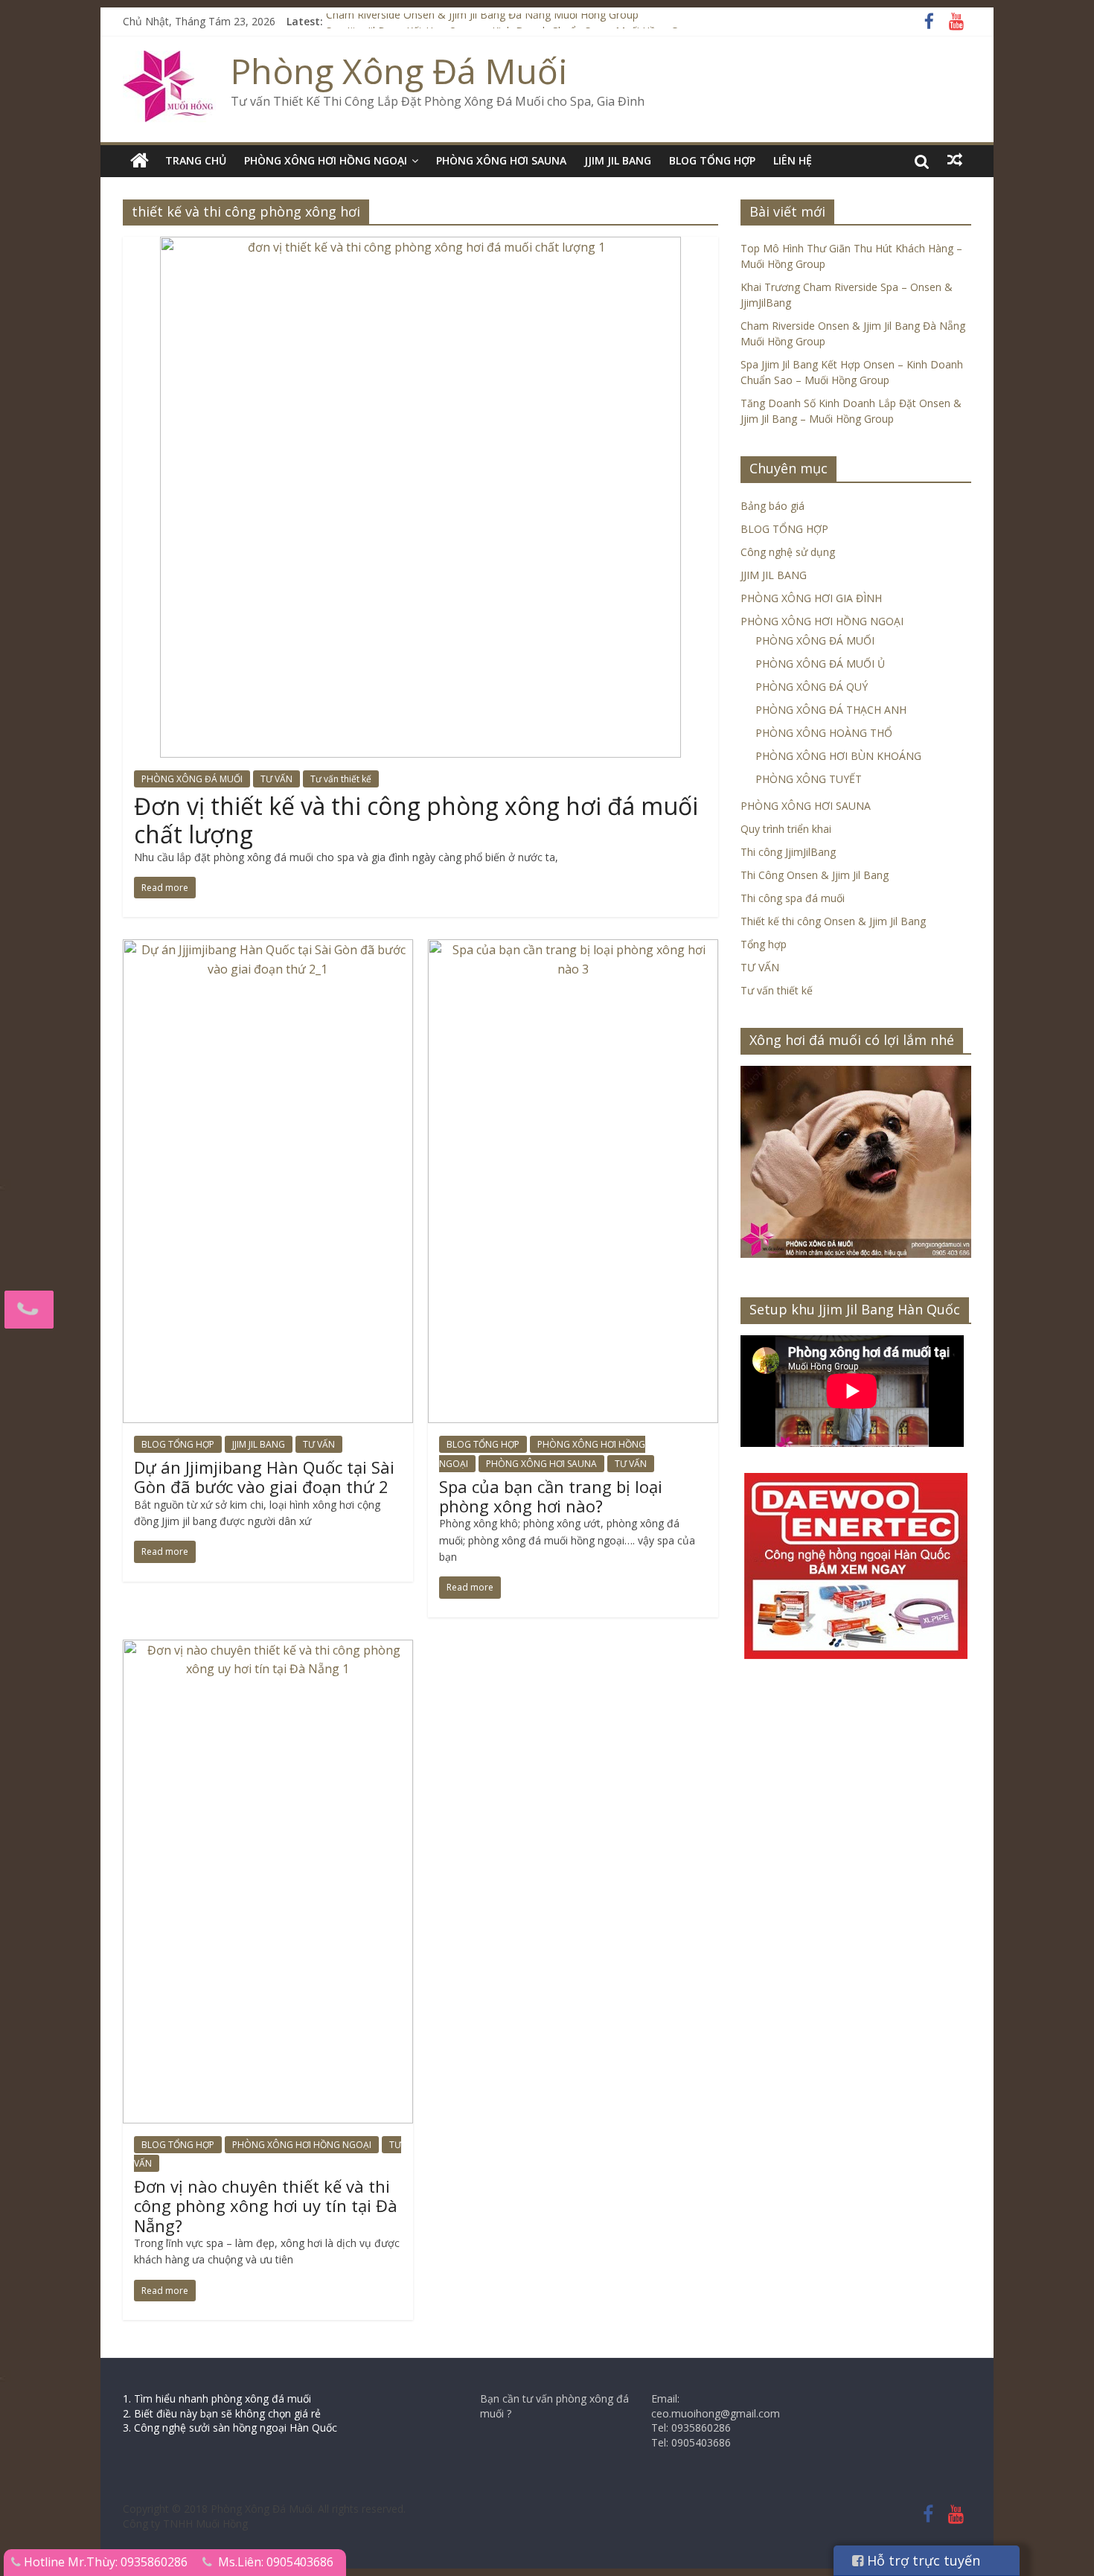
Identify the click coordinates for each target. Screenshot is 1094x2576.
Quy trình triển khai (786, 829)
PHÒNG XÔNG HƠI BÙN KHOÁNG (838, 756)
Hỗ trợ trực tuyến (922, 2560)
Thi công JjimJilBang (788, 852)
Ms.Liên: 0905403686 (276, 2562)
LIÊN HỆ (793, 160)
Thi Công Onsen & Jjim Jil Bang (815, 875)
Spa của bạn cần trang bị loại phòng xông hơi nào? (551, 1496)
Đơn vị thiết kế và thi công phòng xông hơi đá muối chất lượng (416, 820)
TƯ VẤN (276, 779)
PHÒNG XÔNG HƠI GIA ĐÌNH (811, 598)
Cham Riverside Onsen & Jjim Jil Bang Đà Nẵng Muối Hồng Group (482, 21)
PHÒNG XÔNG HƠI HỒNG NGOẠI (326, 160)
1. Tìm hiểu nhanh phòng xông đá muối (217, 2398)
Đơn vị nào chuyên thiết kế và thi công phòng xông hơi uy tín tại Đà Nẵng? (266, 2206)
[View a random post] (955, 160)
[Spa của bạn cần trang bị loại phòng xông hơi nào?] (573, 948)
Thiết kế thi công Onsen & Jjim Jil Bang (833, 921)
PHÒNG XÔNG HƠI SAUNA (501, 160)
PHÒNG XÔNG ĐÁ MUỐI (192, 779)
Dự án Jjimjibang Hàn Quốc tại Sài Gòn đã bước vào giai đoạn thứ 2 (264, 1477)
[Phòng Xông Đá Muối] (169, 60)
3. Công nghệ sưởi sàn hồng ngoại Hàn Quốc (230, 2428)
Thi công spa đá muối (793, 898)
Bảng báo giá (772, 506)
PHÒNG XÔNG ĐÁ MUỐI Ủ (820, 664)
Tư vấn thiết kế (341, 779)
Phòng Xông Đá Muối (399, 71)
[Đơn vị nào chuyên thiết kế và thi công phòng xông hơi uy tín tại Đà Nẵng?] (268, 1649)
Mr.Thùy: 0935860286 (128, 2562)
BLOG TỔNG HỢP (712, 160)
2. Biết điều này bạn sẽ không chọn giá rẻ (222, 2413)
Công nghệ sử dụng (788, 552)
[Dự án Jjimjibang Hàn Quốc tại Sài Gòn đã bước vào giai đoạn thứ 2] (268, 948)
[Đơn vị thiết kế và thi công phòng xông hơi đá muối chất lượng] (420, 246)
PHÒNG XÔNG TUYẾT (809, 779)
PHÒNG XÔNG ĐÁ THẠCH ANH (831, 710)
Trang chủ (196, 160)
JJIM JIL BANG (618, 160)
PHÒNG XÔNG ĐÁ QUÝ (812, 687)
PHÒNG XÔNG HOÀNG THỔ (824, 733)
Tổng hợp (764, 944)
